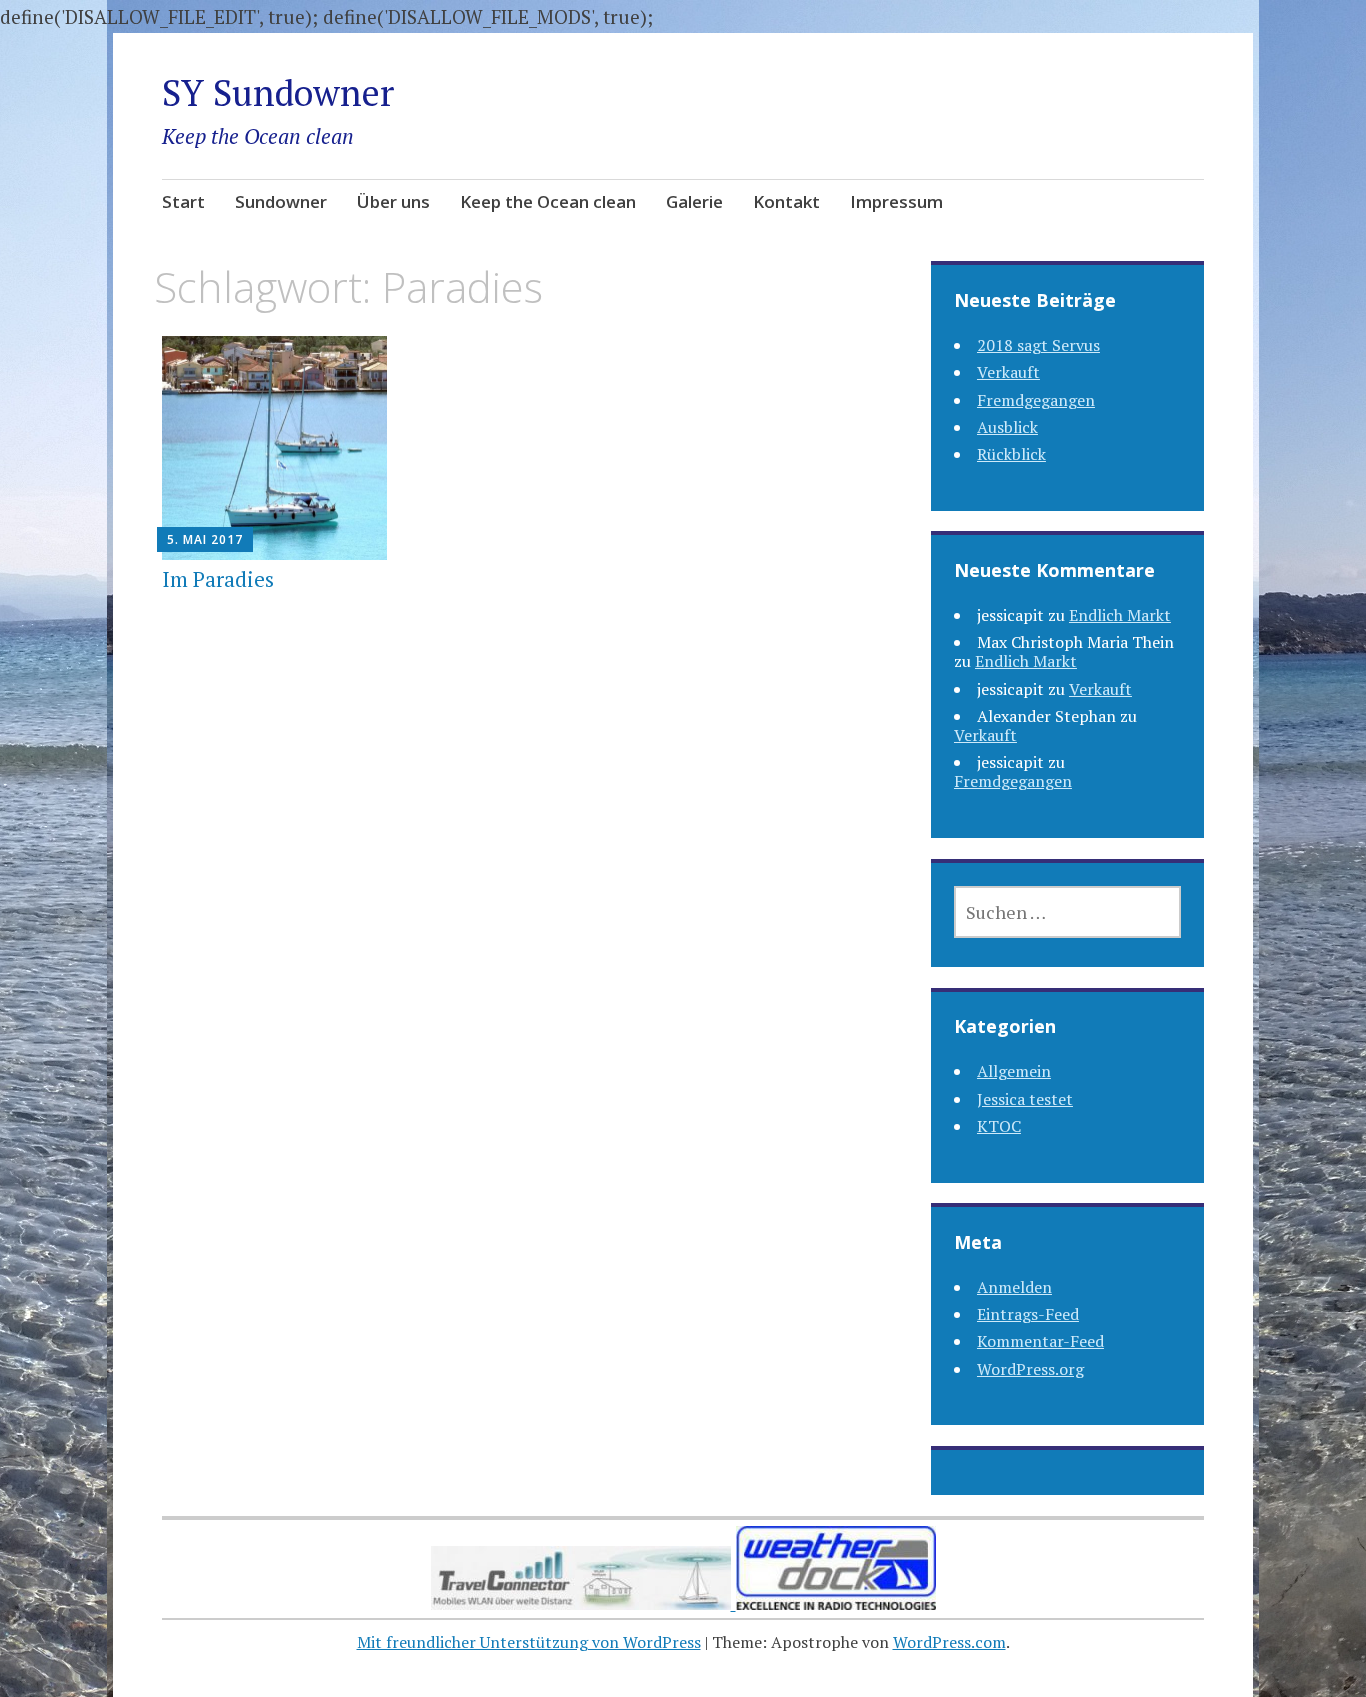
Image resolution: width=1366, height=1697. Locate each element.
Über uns (393, 201)
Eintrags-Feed (1028, 1314)
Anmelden (1014, 1287)
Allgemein (1014, 1071)
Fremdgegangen (1036, 400)
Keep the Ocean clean (548, 201)
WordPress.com (949, 1642)
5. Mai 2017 (205, 539)
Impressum (896, 201)
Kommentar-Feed (1040, 1341)
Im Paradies (218, 579)
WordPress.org (1030, 1369)
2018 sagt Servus (1038, 345)
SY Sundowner (278, 92)
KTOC (999, 1126)
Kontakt (786, 201)
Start (183, 201)
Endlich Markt (1120, 615)
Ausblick (1007, 427)
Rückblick (1011, 454)
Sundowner (281, 201)
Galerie (694, 201)
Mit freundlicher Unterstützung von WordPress (529, 1642)
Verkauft (1008, 372)
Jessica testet (1025, 1099)
